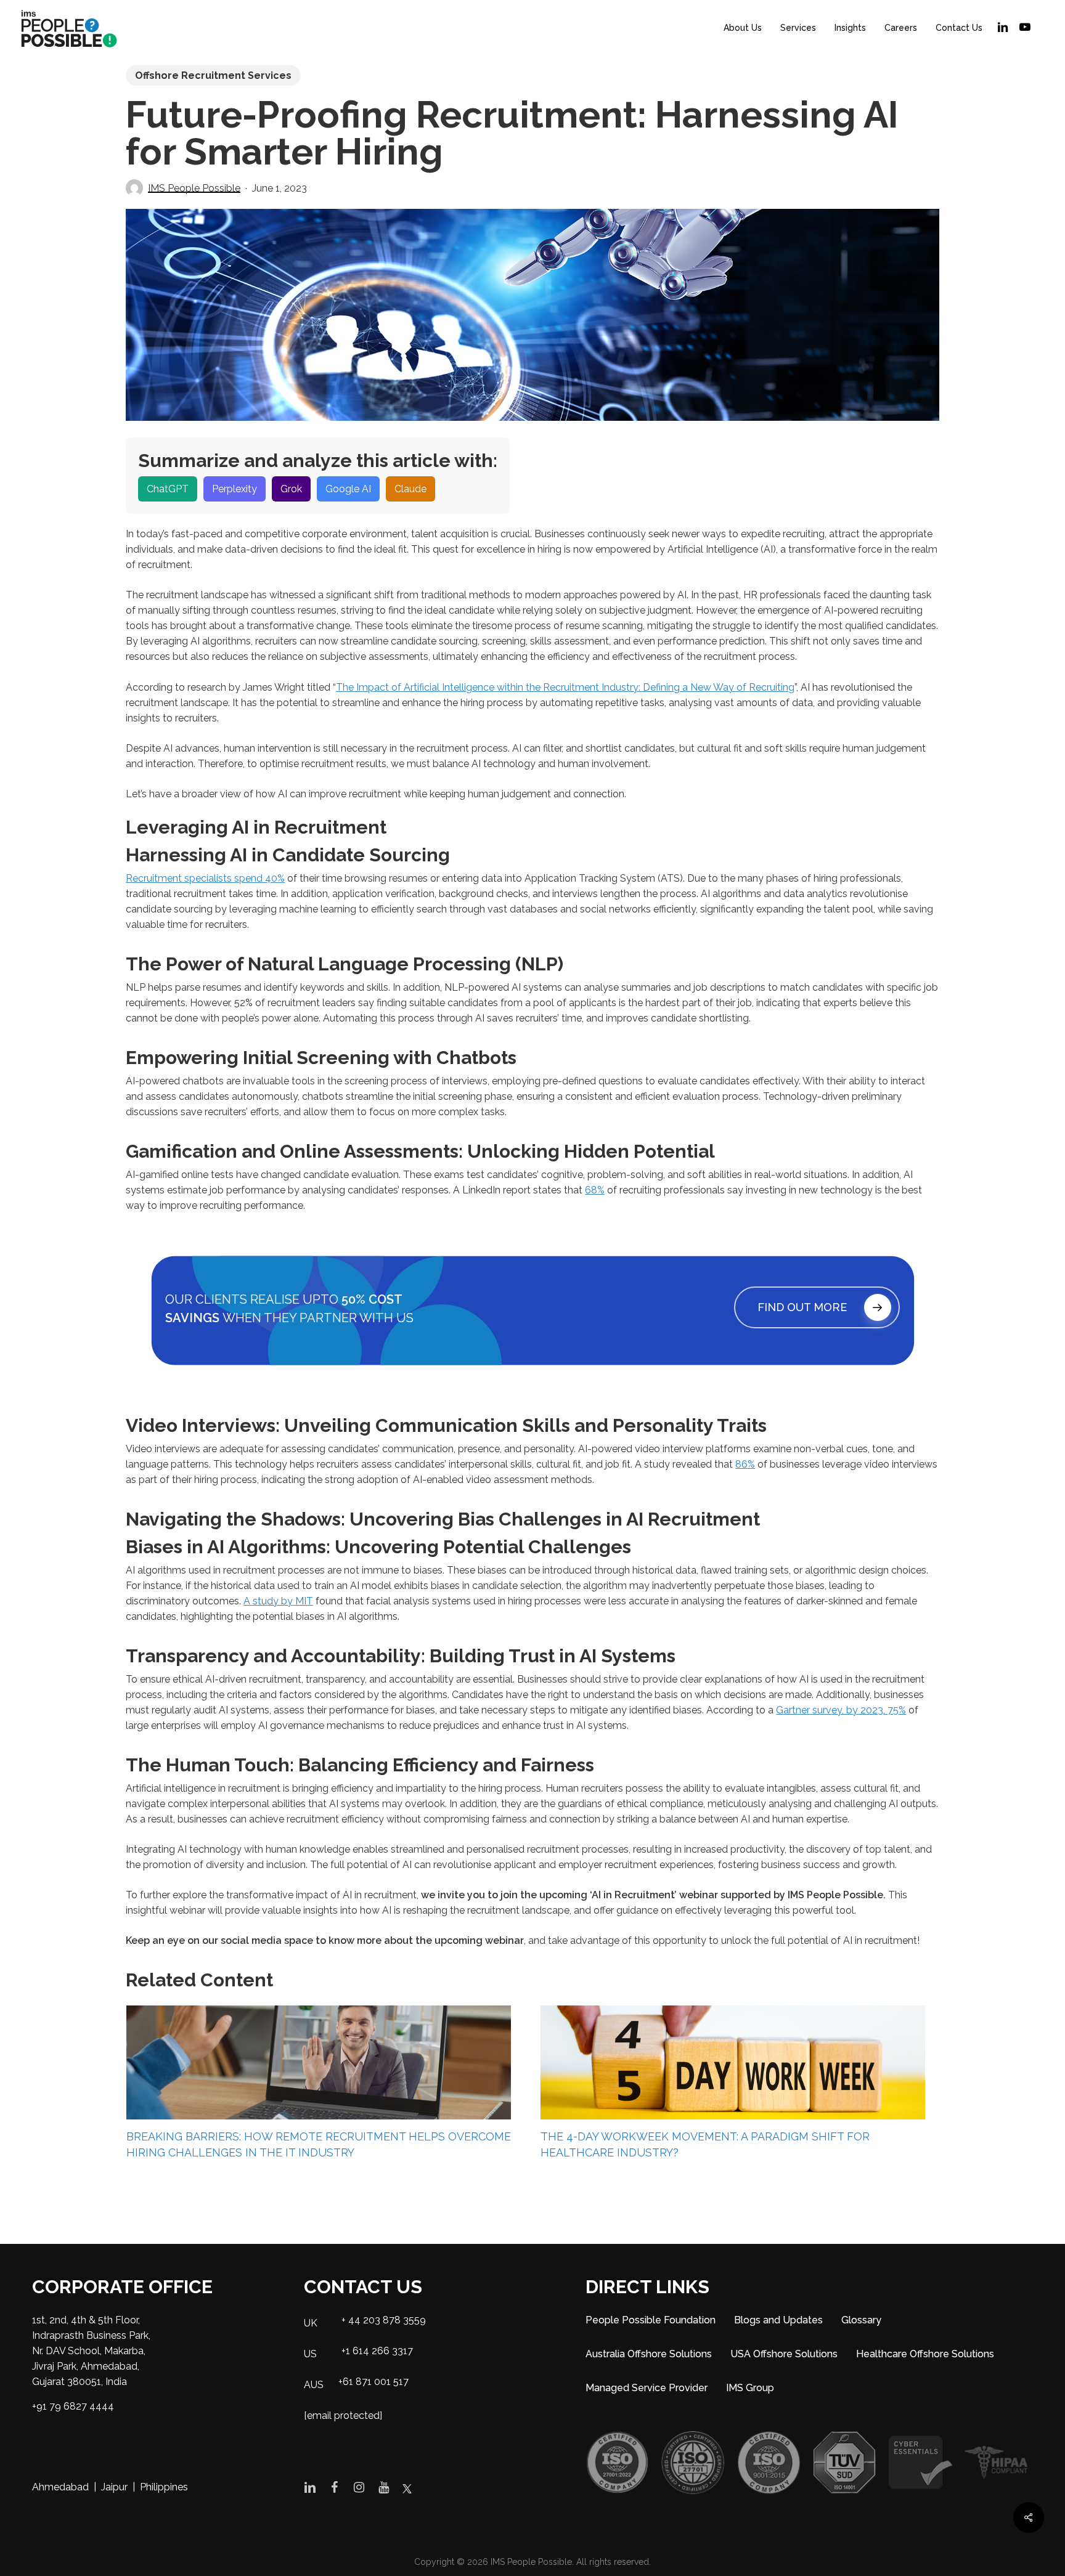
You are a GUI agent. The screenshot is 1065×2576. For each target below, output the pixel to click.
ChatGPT (168, 489)
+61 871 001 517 (373, 2382)
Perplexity (235, 489)
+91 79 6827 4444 (73, 2406)
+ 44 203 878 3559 (384, 2320)
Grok (291, 489)
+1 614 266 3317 (377, 2351)
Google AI (348, 489)
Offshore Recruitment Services (213, 75)
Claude (410, 489)
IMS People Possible (194, 188)
